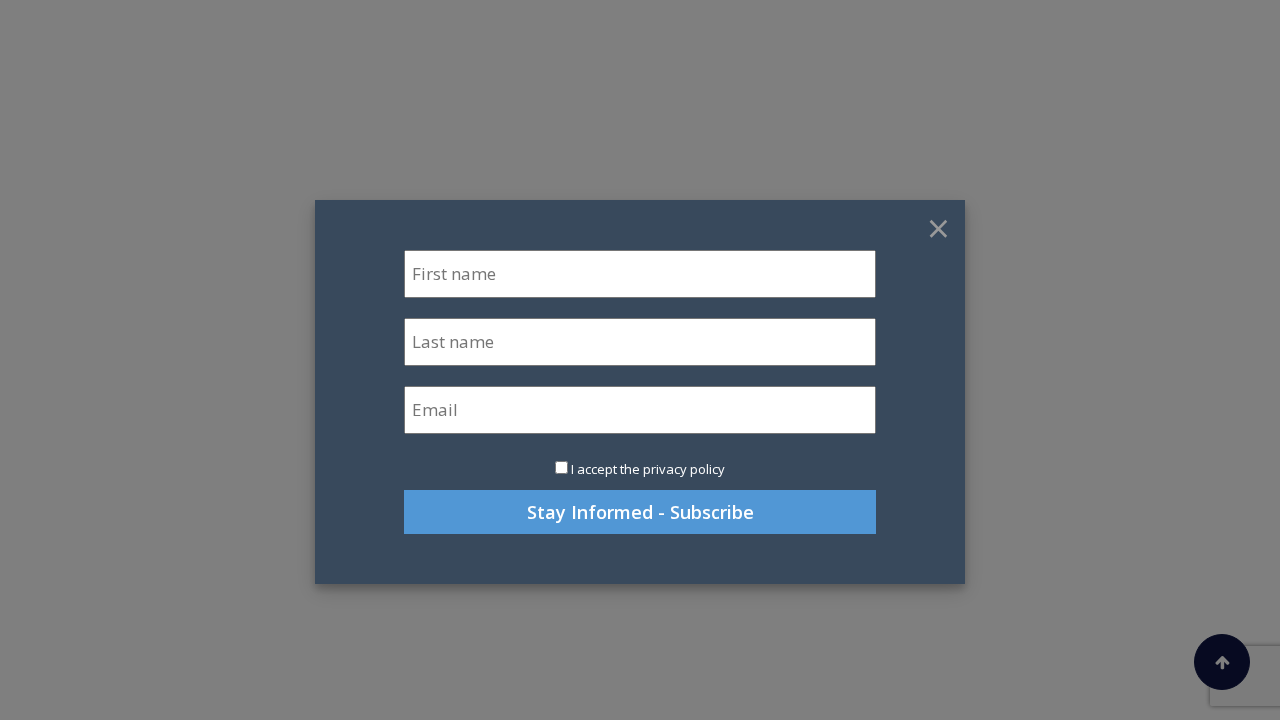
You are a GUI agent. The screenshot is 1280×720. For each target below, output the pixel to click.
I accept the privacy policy (648, 469)
